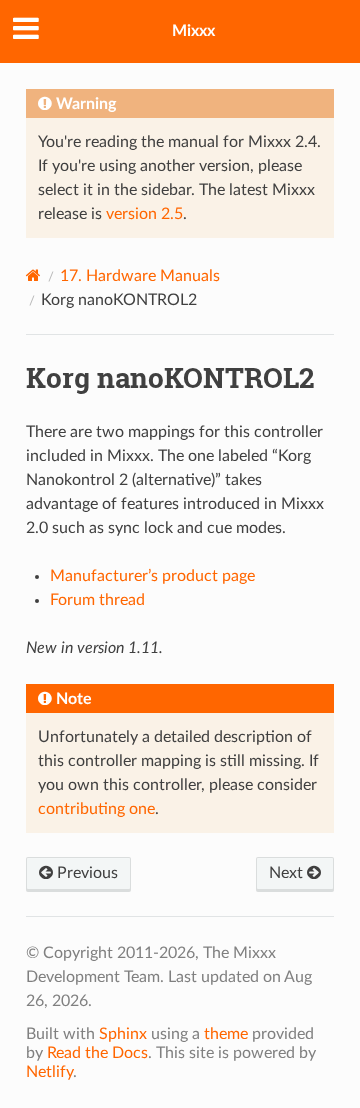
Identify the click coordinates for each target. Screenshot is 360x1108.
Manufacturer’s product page (152, 576)
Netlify (49, 1072)
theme (226, 1034)
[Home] (33, 275)
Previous (85, 873)
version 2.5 (144, 214)
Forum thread (97, 600)
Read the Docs (97, 1053)
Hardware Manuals (140, 276)
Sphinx (123, 1034)
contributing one (96, 809)
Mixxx (193, 31)
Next (288, 873)
